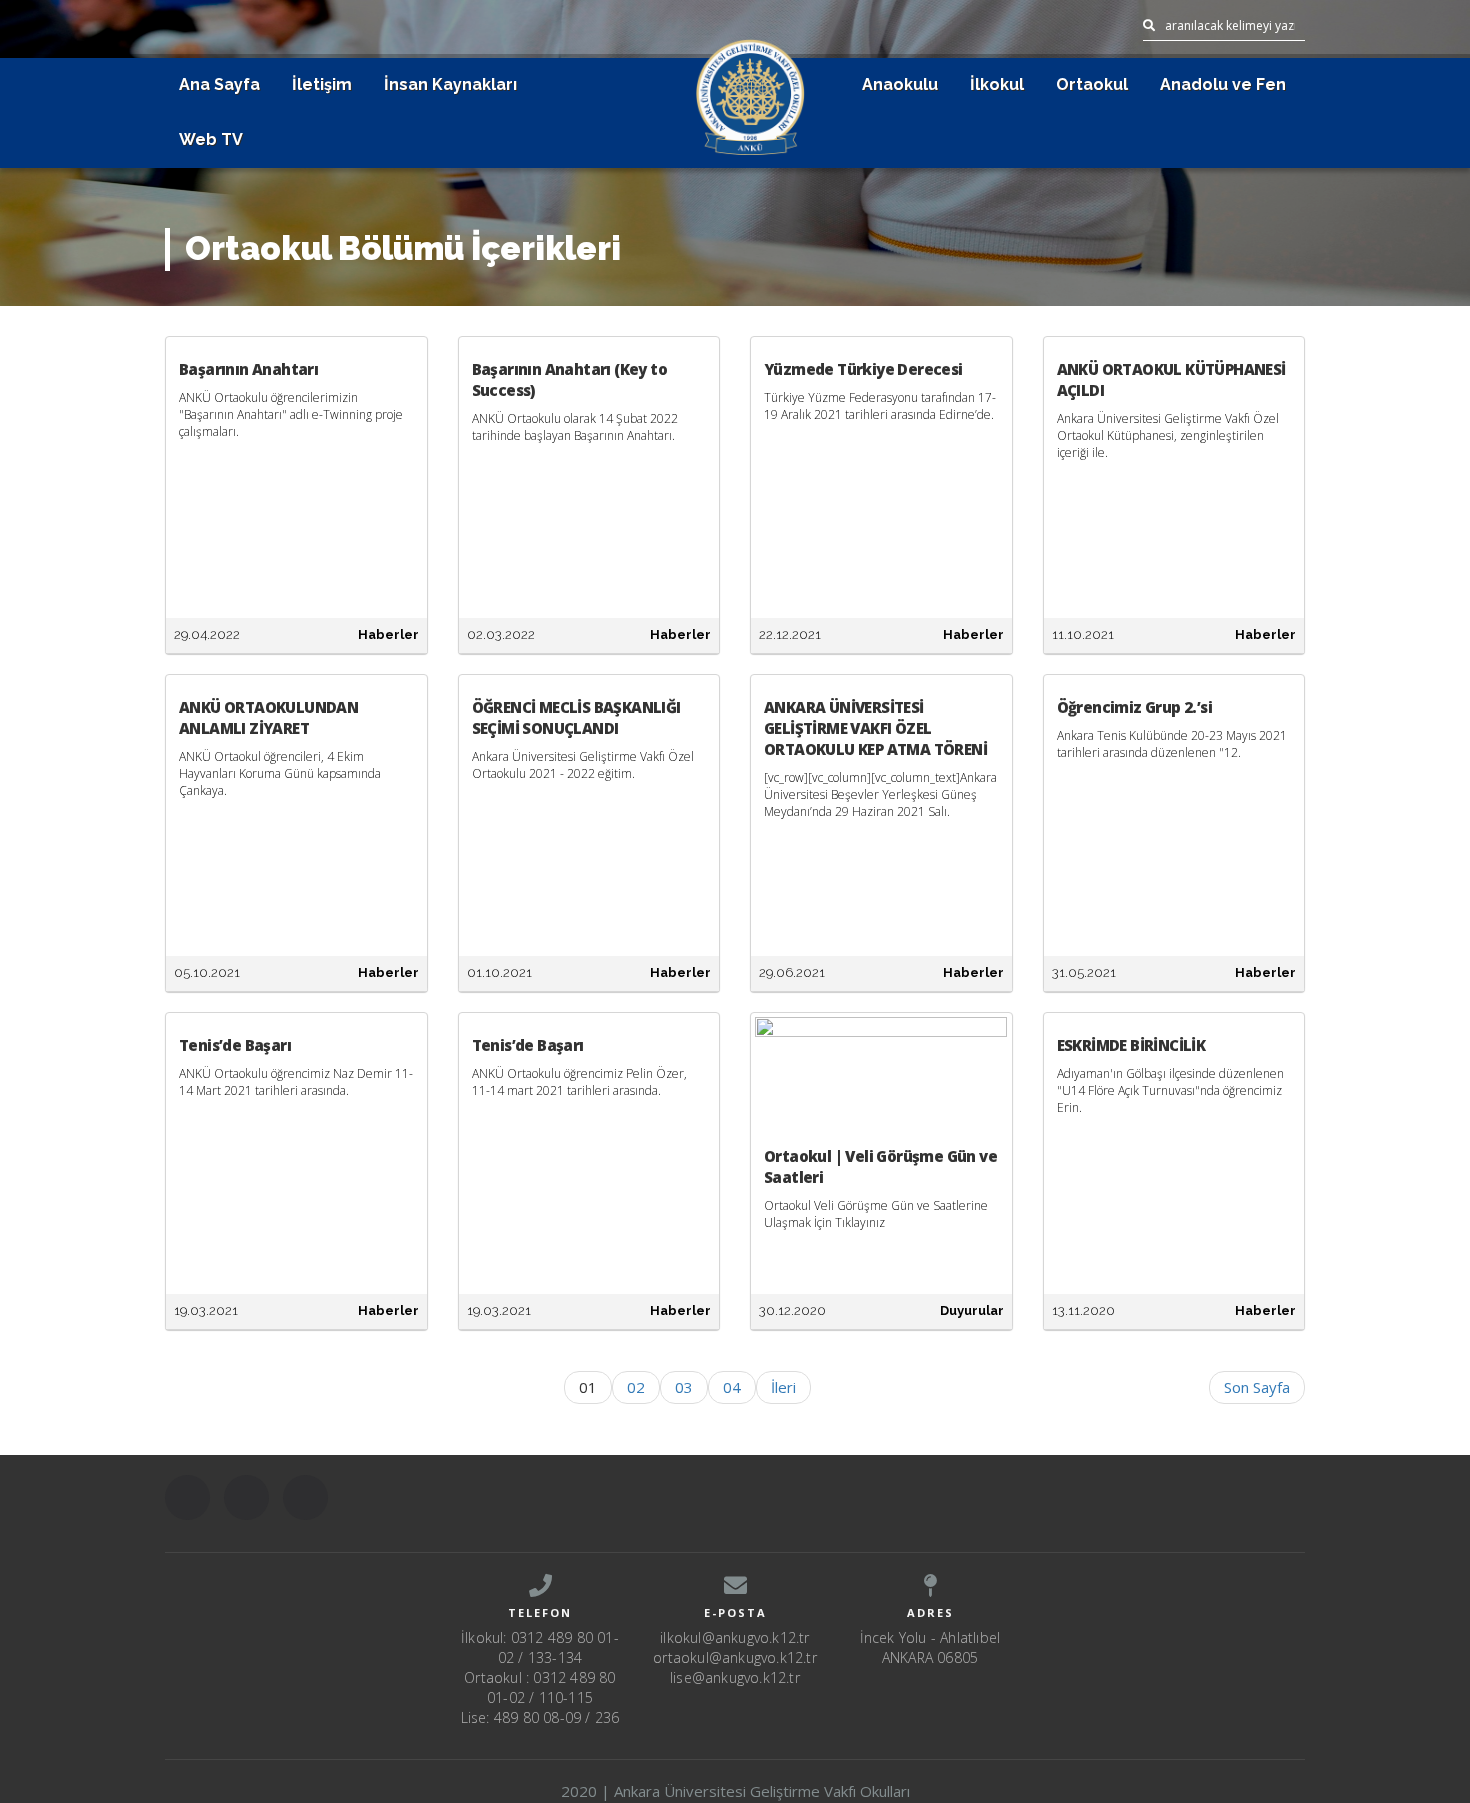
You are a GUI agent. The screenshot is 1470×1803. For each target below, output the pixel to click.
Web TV (211, 139)
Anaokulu (900, 84)
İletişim (322, 84)
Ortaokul (1092, 84)
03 (684, 1387)
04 (732, 1387)
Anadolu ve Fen (1223, 84)
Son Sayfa (1257, 1387)
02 (636, 1387)
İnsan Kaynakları (450, 84)
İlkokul (997, 84)
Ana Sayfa (219, 84)
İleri (783, 1387)
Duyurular (972, 1310)
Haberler (388, 634)
